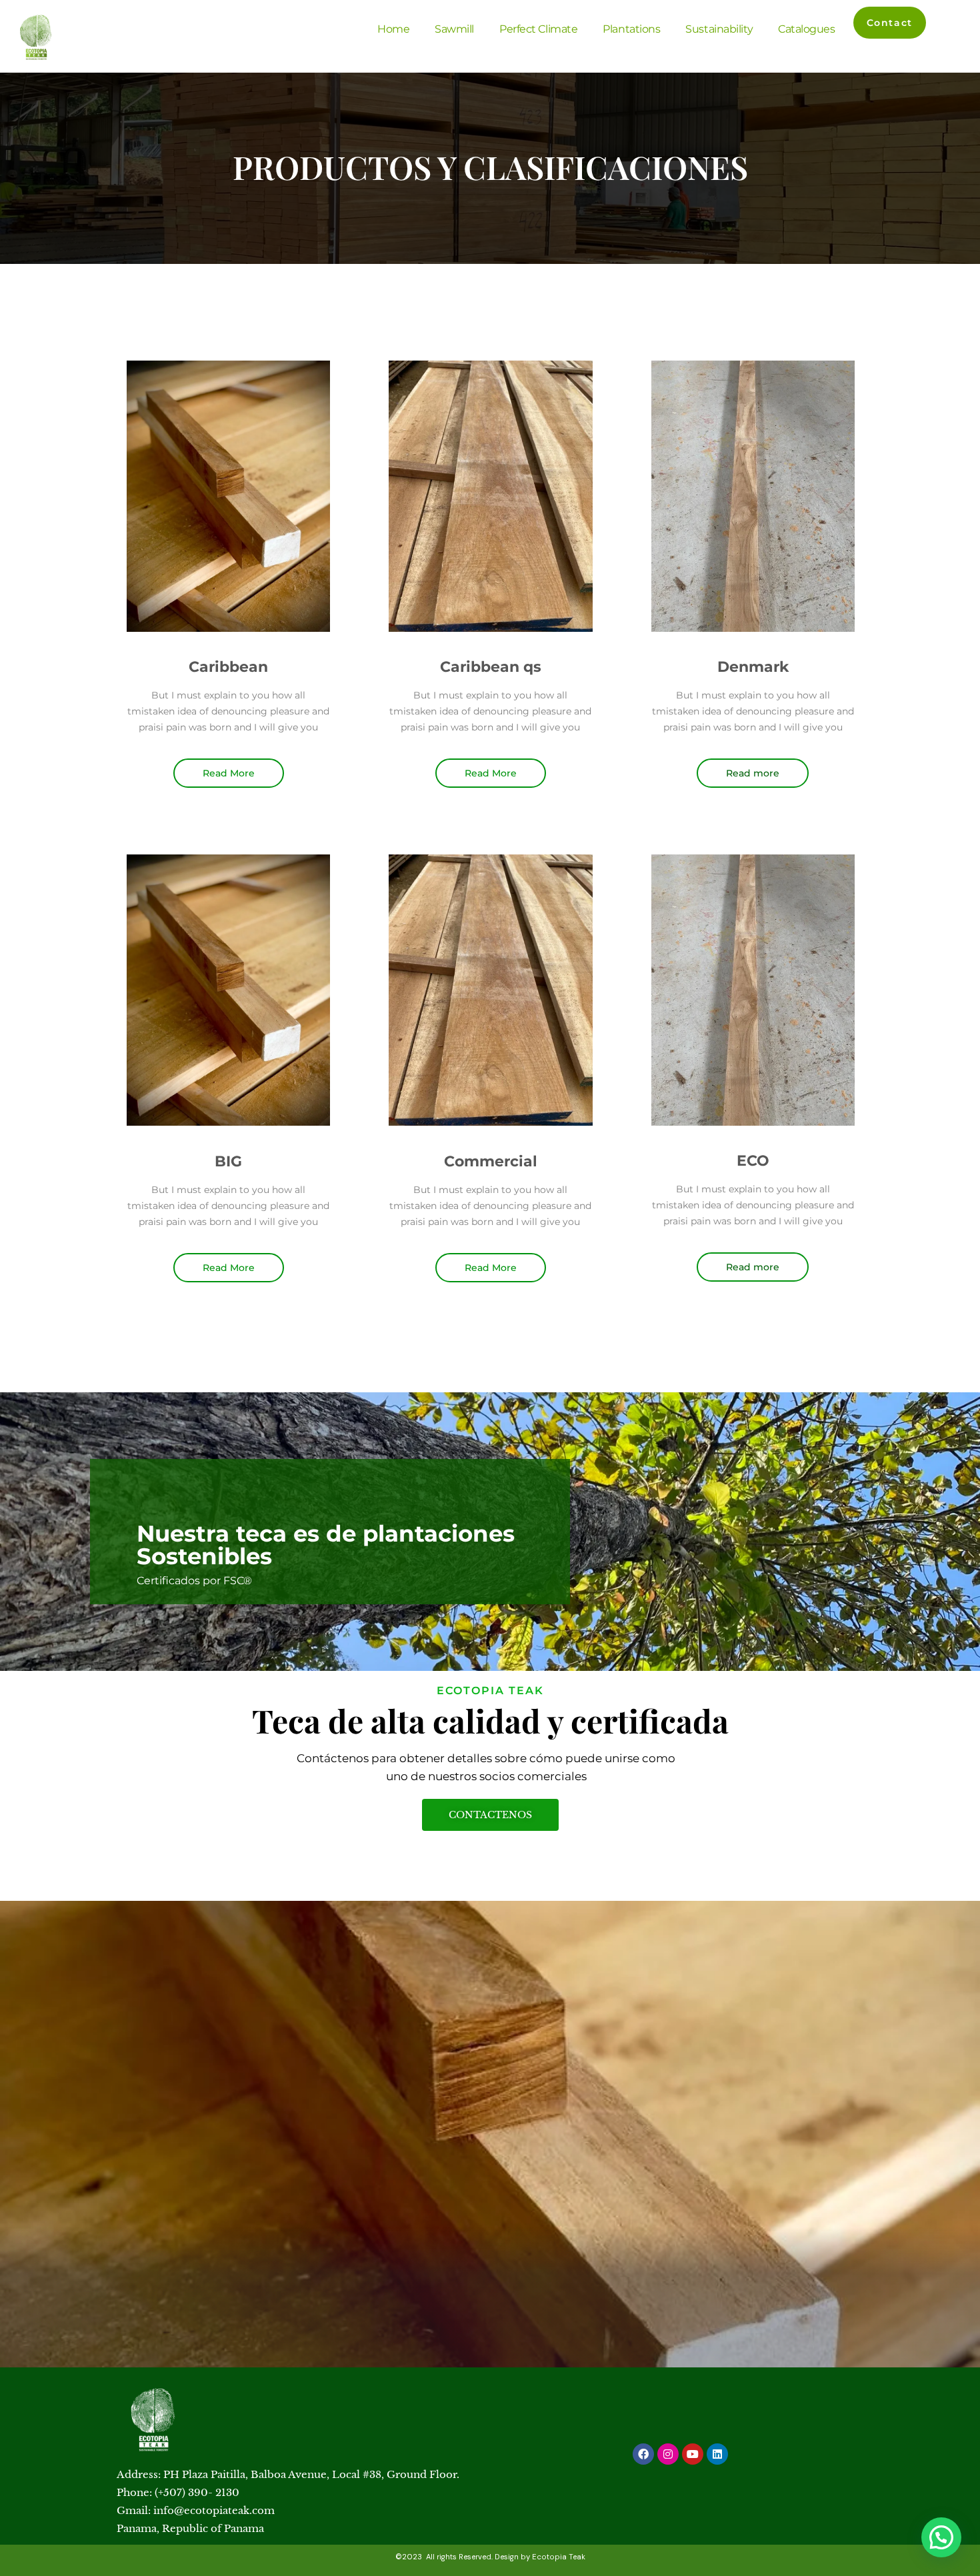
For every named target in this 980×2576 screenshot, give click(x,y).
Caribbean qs (491, 667)
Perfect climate (538, 29)
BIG (228, 1161)
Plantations (631, 29)
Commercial (491, 1161)
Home (393, 29)
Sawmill (454, 29)
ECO (753, 1161)
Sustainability (719, 29)
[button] (941, 2537)
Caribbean (228, 667)
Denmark (753, 667)
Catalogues (807, 29)
